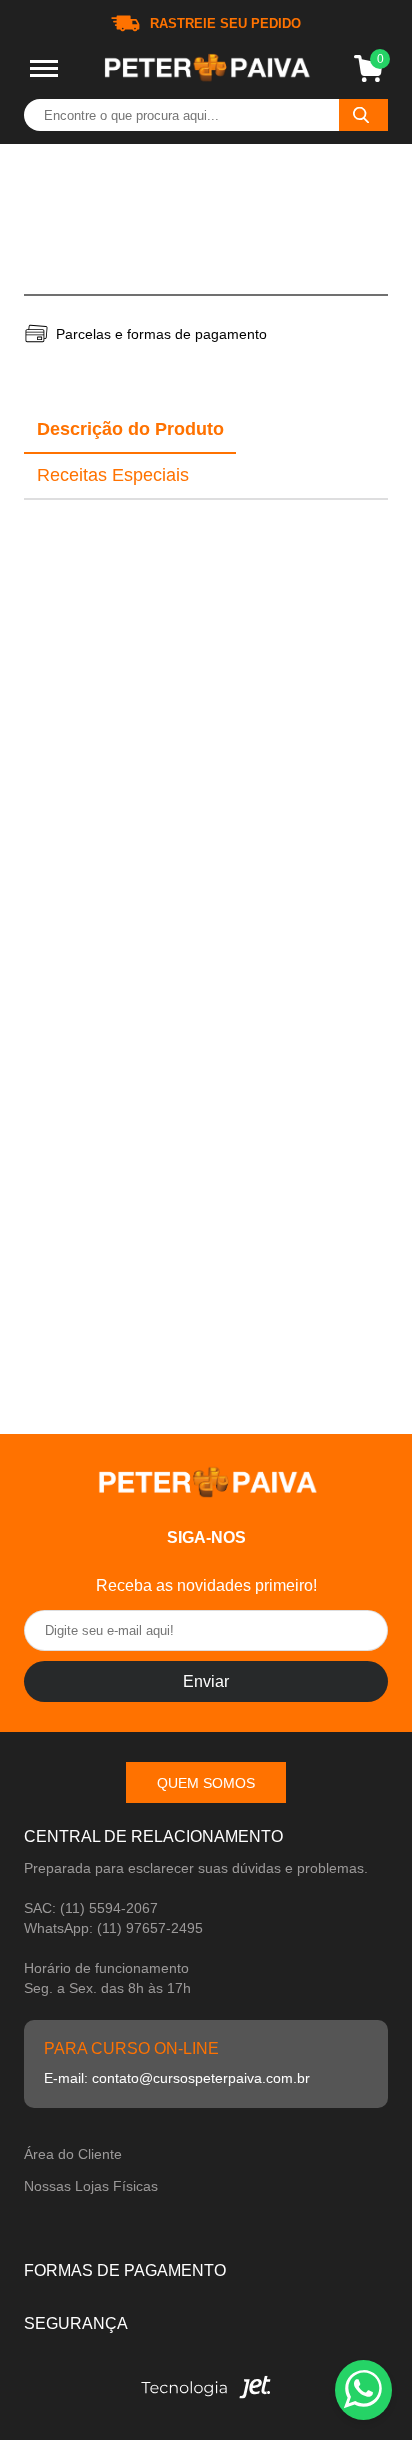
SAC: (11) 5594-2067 (91, 1908)
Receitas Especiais (113, 475)
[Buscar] (363, 115)
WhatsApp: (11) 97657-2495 (113, 1928)
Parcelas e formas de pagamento (161, 334)
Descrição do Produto (130, 429)
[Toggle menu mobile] (44, 68)
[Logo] (206, 69)
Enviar (206, 1681)
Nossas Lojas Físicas (91, 2186)
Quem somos (206, 1783)
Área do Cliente (73, 2154)
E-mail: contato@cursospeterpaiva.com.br (177, 2078)
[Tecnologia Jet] (206, 2392)
